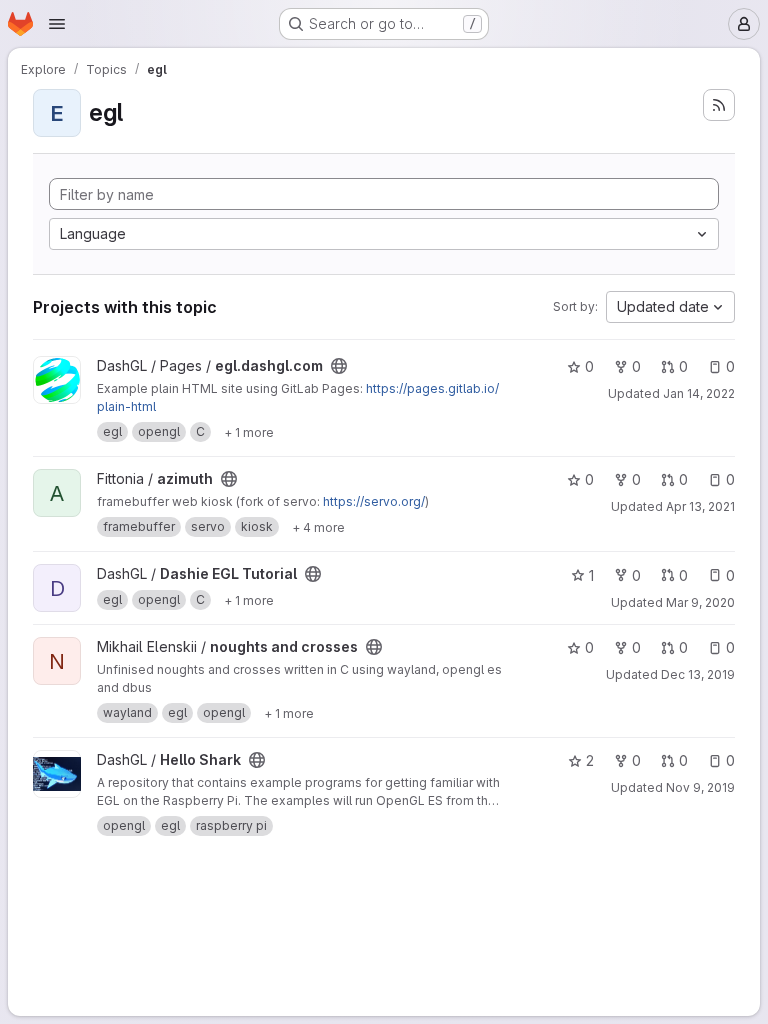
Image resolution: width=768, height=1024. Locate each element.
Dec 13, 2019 (698, 674)
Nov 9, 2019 (700, 787)
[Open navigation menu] (57, 24)
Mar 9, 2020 (700, 602)
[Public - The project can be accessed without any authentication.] (339, 366)
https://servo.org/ (374, 501)
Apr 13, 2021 (700, 506)
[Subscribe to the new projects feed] (719, 105)
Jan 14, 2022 (699, 393)
